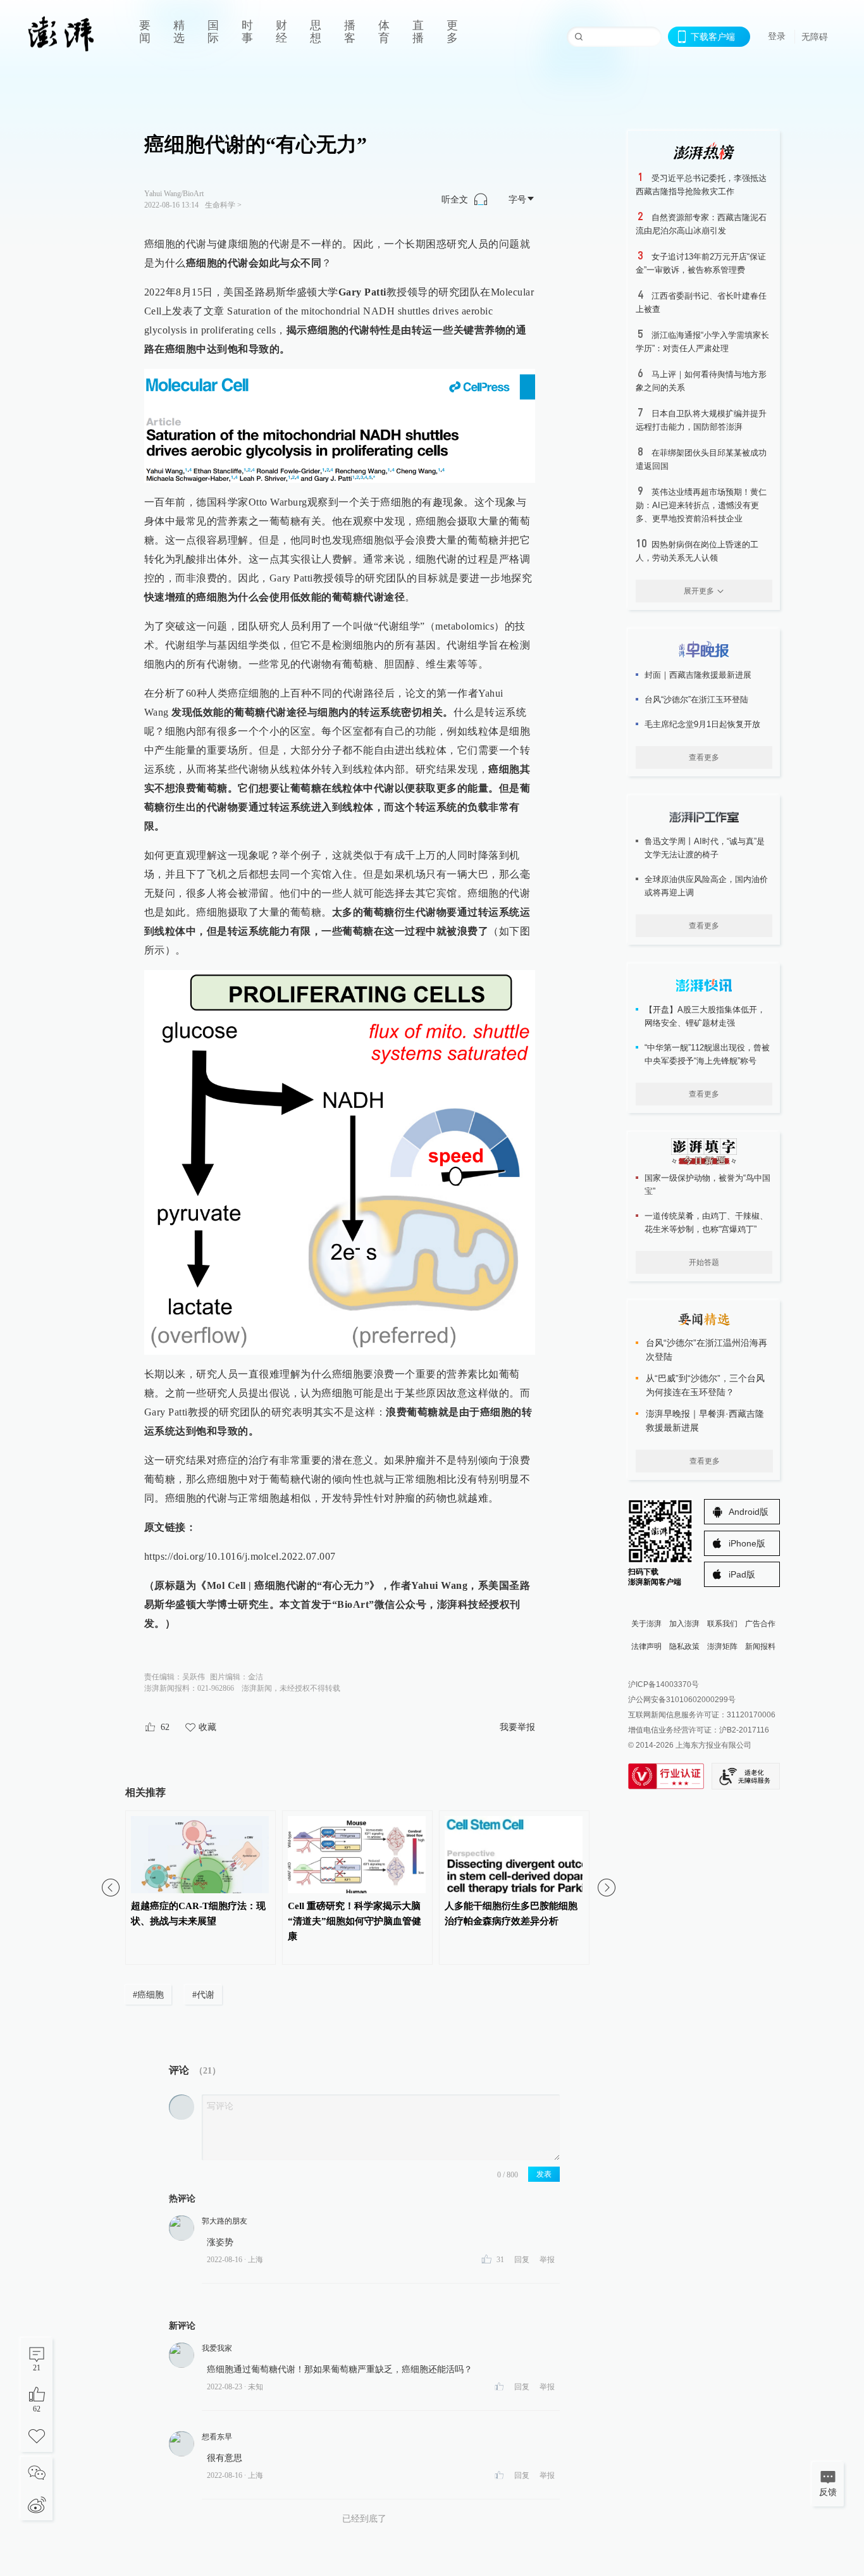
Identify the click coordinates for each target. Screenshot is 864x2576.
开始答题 (704, 1262)
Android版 (749, 1512)
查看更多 (704, 757)
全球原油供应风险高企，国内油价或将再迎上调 (706, 886)
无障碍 (815, 37)
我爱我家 (217, 2348)
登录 (777, 36)
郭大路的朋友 (225, 2221)
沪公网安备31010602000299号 (682, 1700)
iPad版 (742, 1574)
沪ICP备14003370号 (663, 1684)
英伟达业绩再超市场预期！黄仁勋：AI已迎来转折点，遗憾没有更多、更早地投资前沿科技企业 (701, 505)
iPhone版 (747, 1543)
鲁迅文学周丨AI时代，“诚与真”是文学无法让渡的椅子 (705, 848)
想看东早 (217, 2437)
